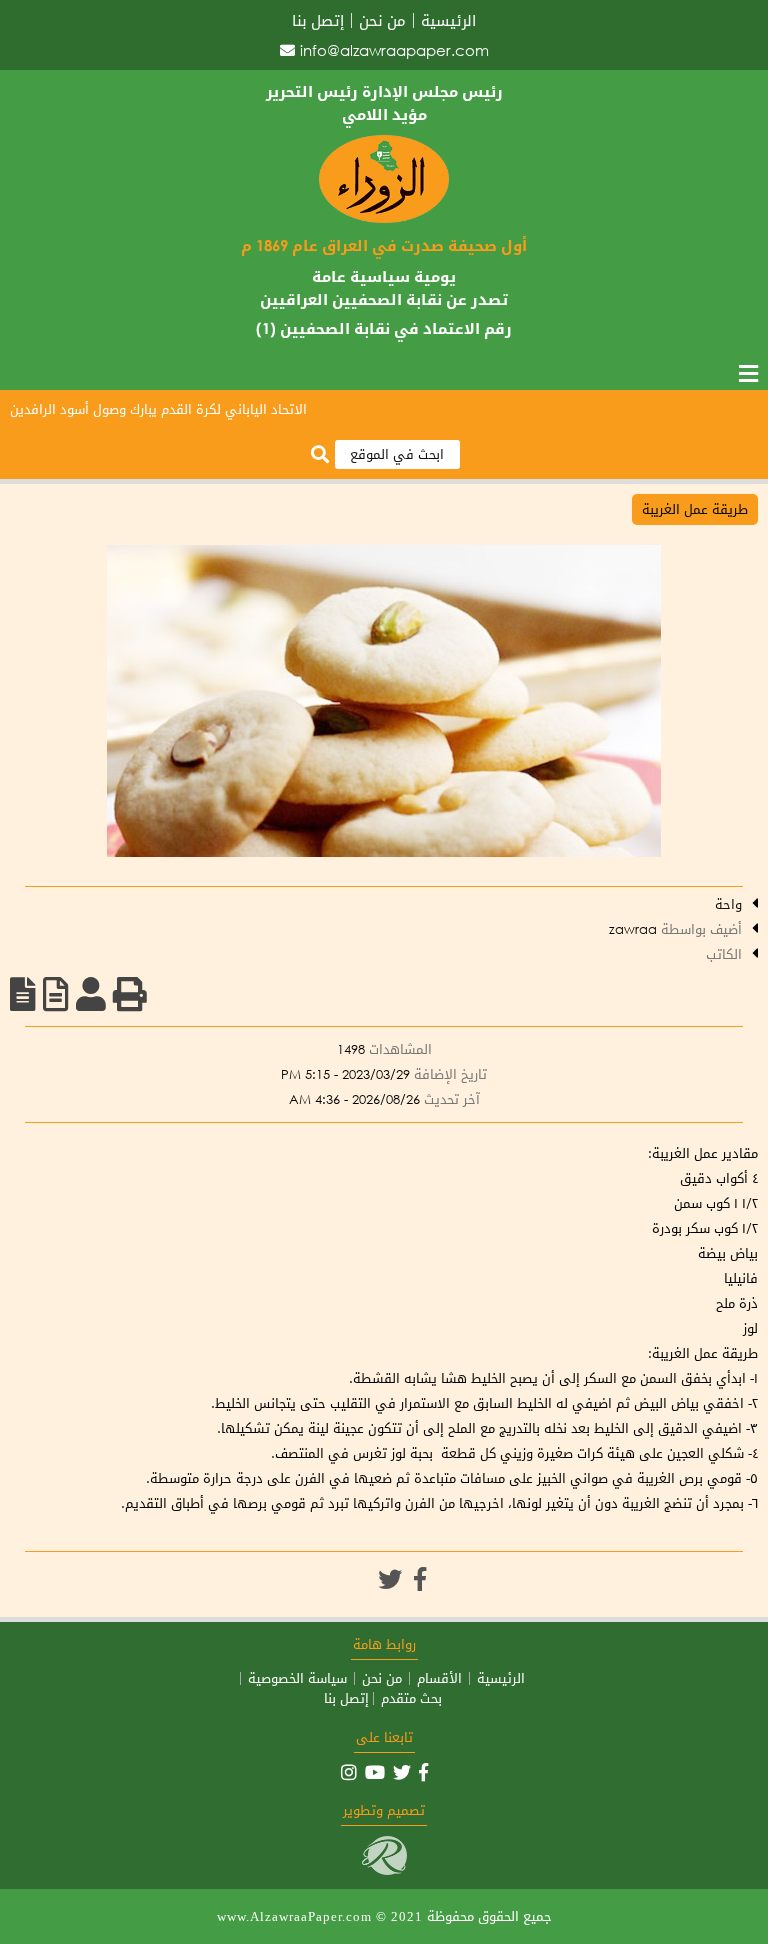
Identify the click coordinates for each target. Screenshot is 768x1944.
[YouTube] (375, 1772)
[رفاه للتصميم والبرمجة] (384, 1870)
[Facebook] (420, 1579)
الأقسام (439, 1678)
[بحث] (320, 455)
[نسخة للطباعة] (130, 994)
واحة (728, 904)
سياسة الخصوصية (297, 1678)
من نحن (382, 20)
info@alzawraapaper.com (394, 50)
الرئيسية (448, 20)
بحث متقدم (411, 1698)
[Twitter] (390, 1579)
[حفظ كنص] (23, 994)
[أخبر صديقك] (91, 994)
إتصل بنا (318, 20)
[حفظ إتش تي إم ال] (56, 994)
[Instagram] (349, 1772)
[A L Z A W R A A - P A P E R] (384, 218)
